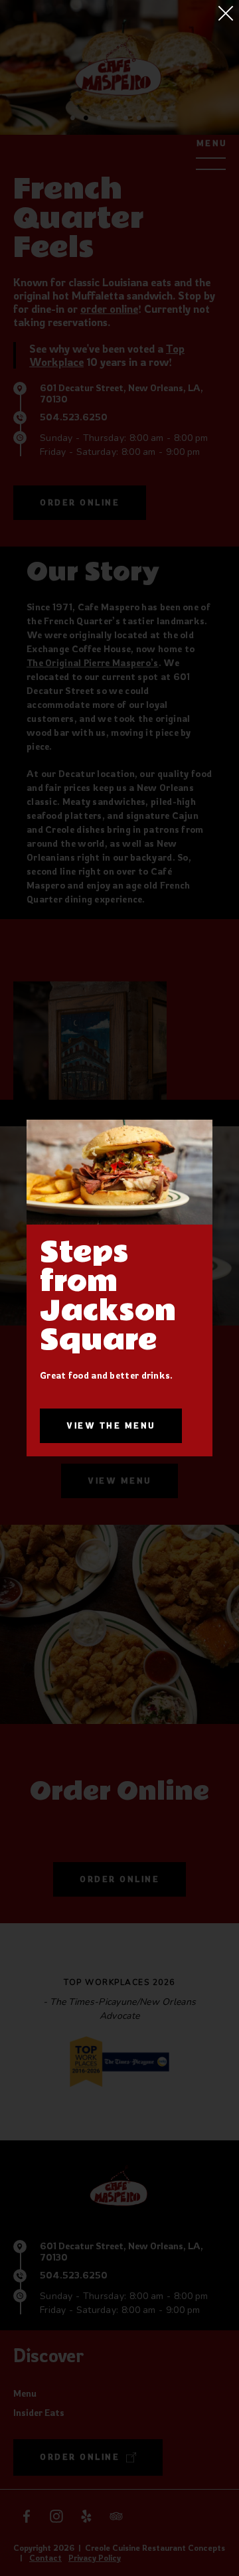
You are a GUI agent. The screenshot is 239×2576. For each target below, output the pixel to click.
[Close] (226, 13)
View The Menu (111, 1425)
